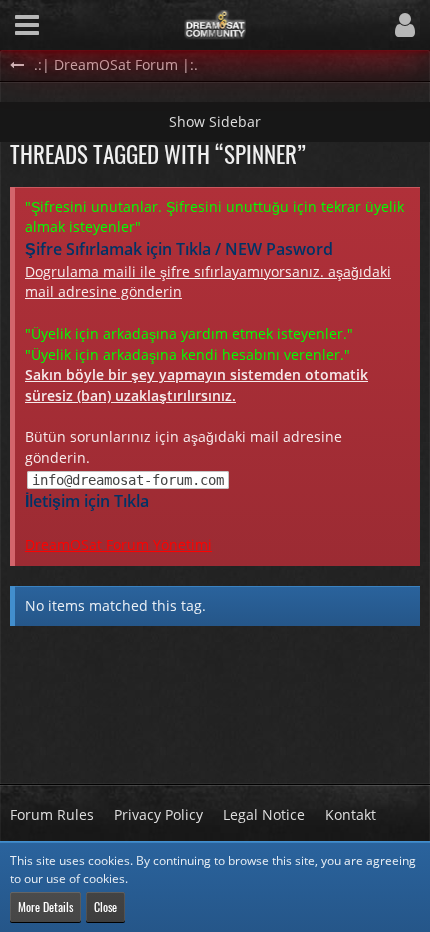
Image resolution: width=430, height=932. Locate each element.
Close (105, 906)
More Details (45, 906)
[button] (27, 25)
